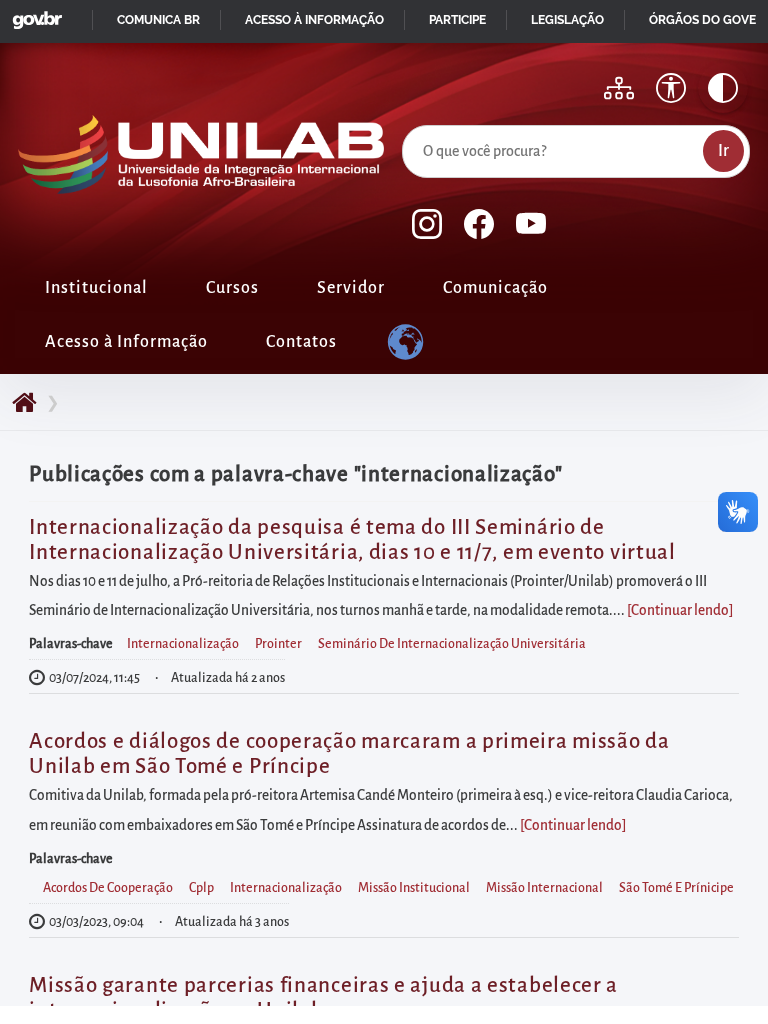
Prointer (278, 644)
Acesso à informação (314, 20)
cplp (201, 888)
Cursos (232, 288)
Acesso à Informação (126, 342)
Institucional (96, 288)
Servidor (351, 288)
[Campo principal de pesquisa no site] (407, 121)
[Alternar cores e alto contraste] (723, 88)
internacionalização (183, 644)
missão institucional (414, 888)
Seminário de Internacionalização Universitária (452, 644)
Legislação (567, 20)
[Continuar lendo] (680, 610)
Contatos (301, 342)
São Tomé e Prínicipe (676, 888)
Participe (457, 20)
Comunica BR (158, 20)
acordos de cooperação (108, 888)
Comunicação (495, 288)
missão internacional (544, 888)
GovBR (33, 14)
